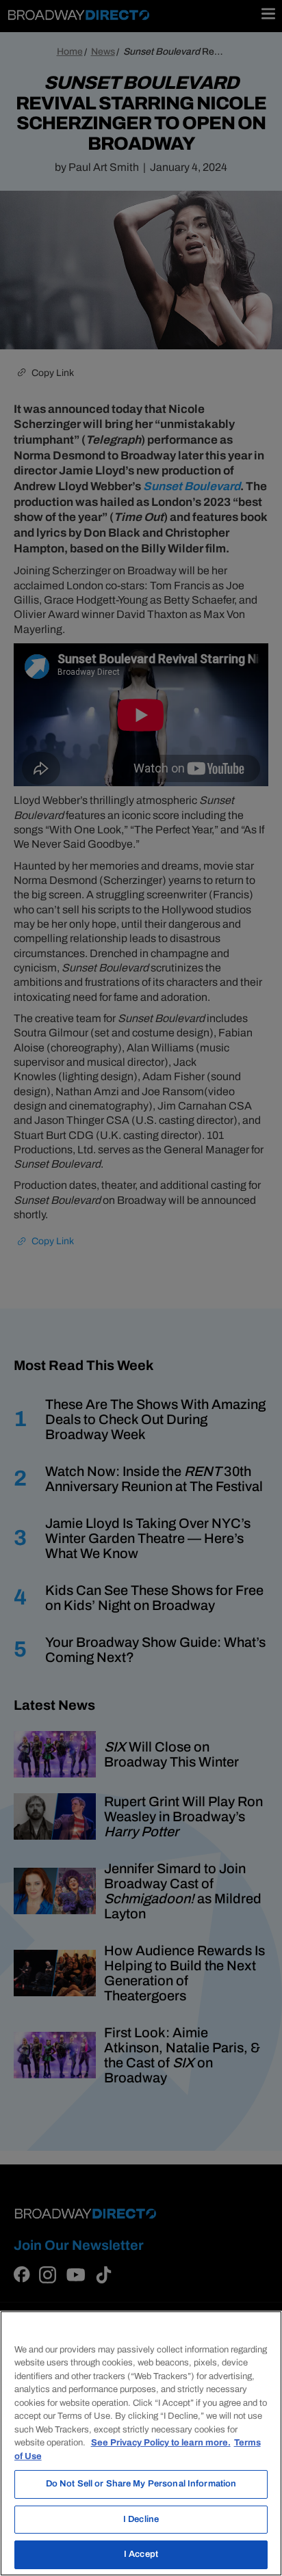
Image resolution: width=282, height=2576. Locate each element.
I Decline (141, 2519)
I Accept (141, 2554)
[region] (141, 2443)
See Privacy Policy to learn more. (161, 2443)
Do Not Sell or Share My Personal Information (141, 2484)
